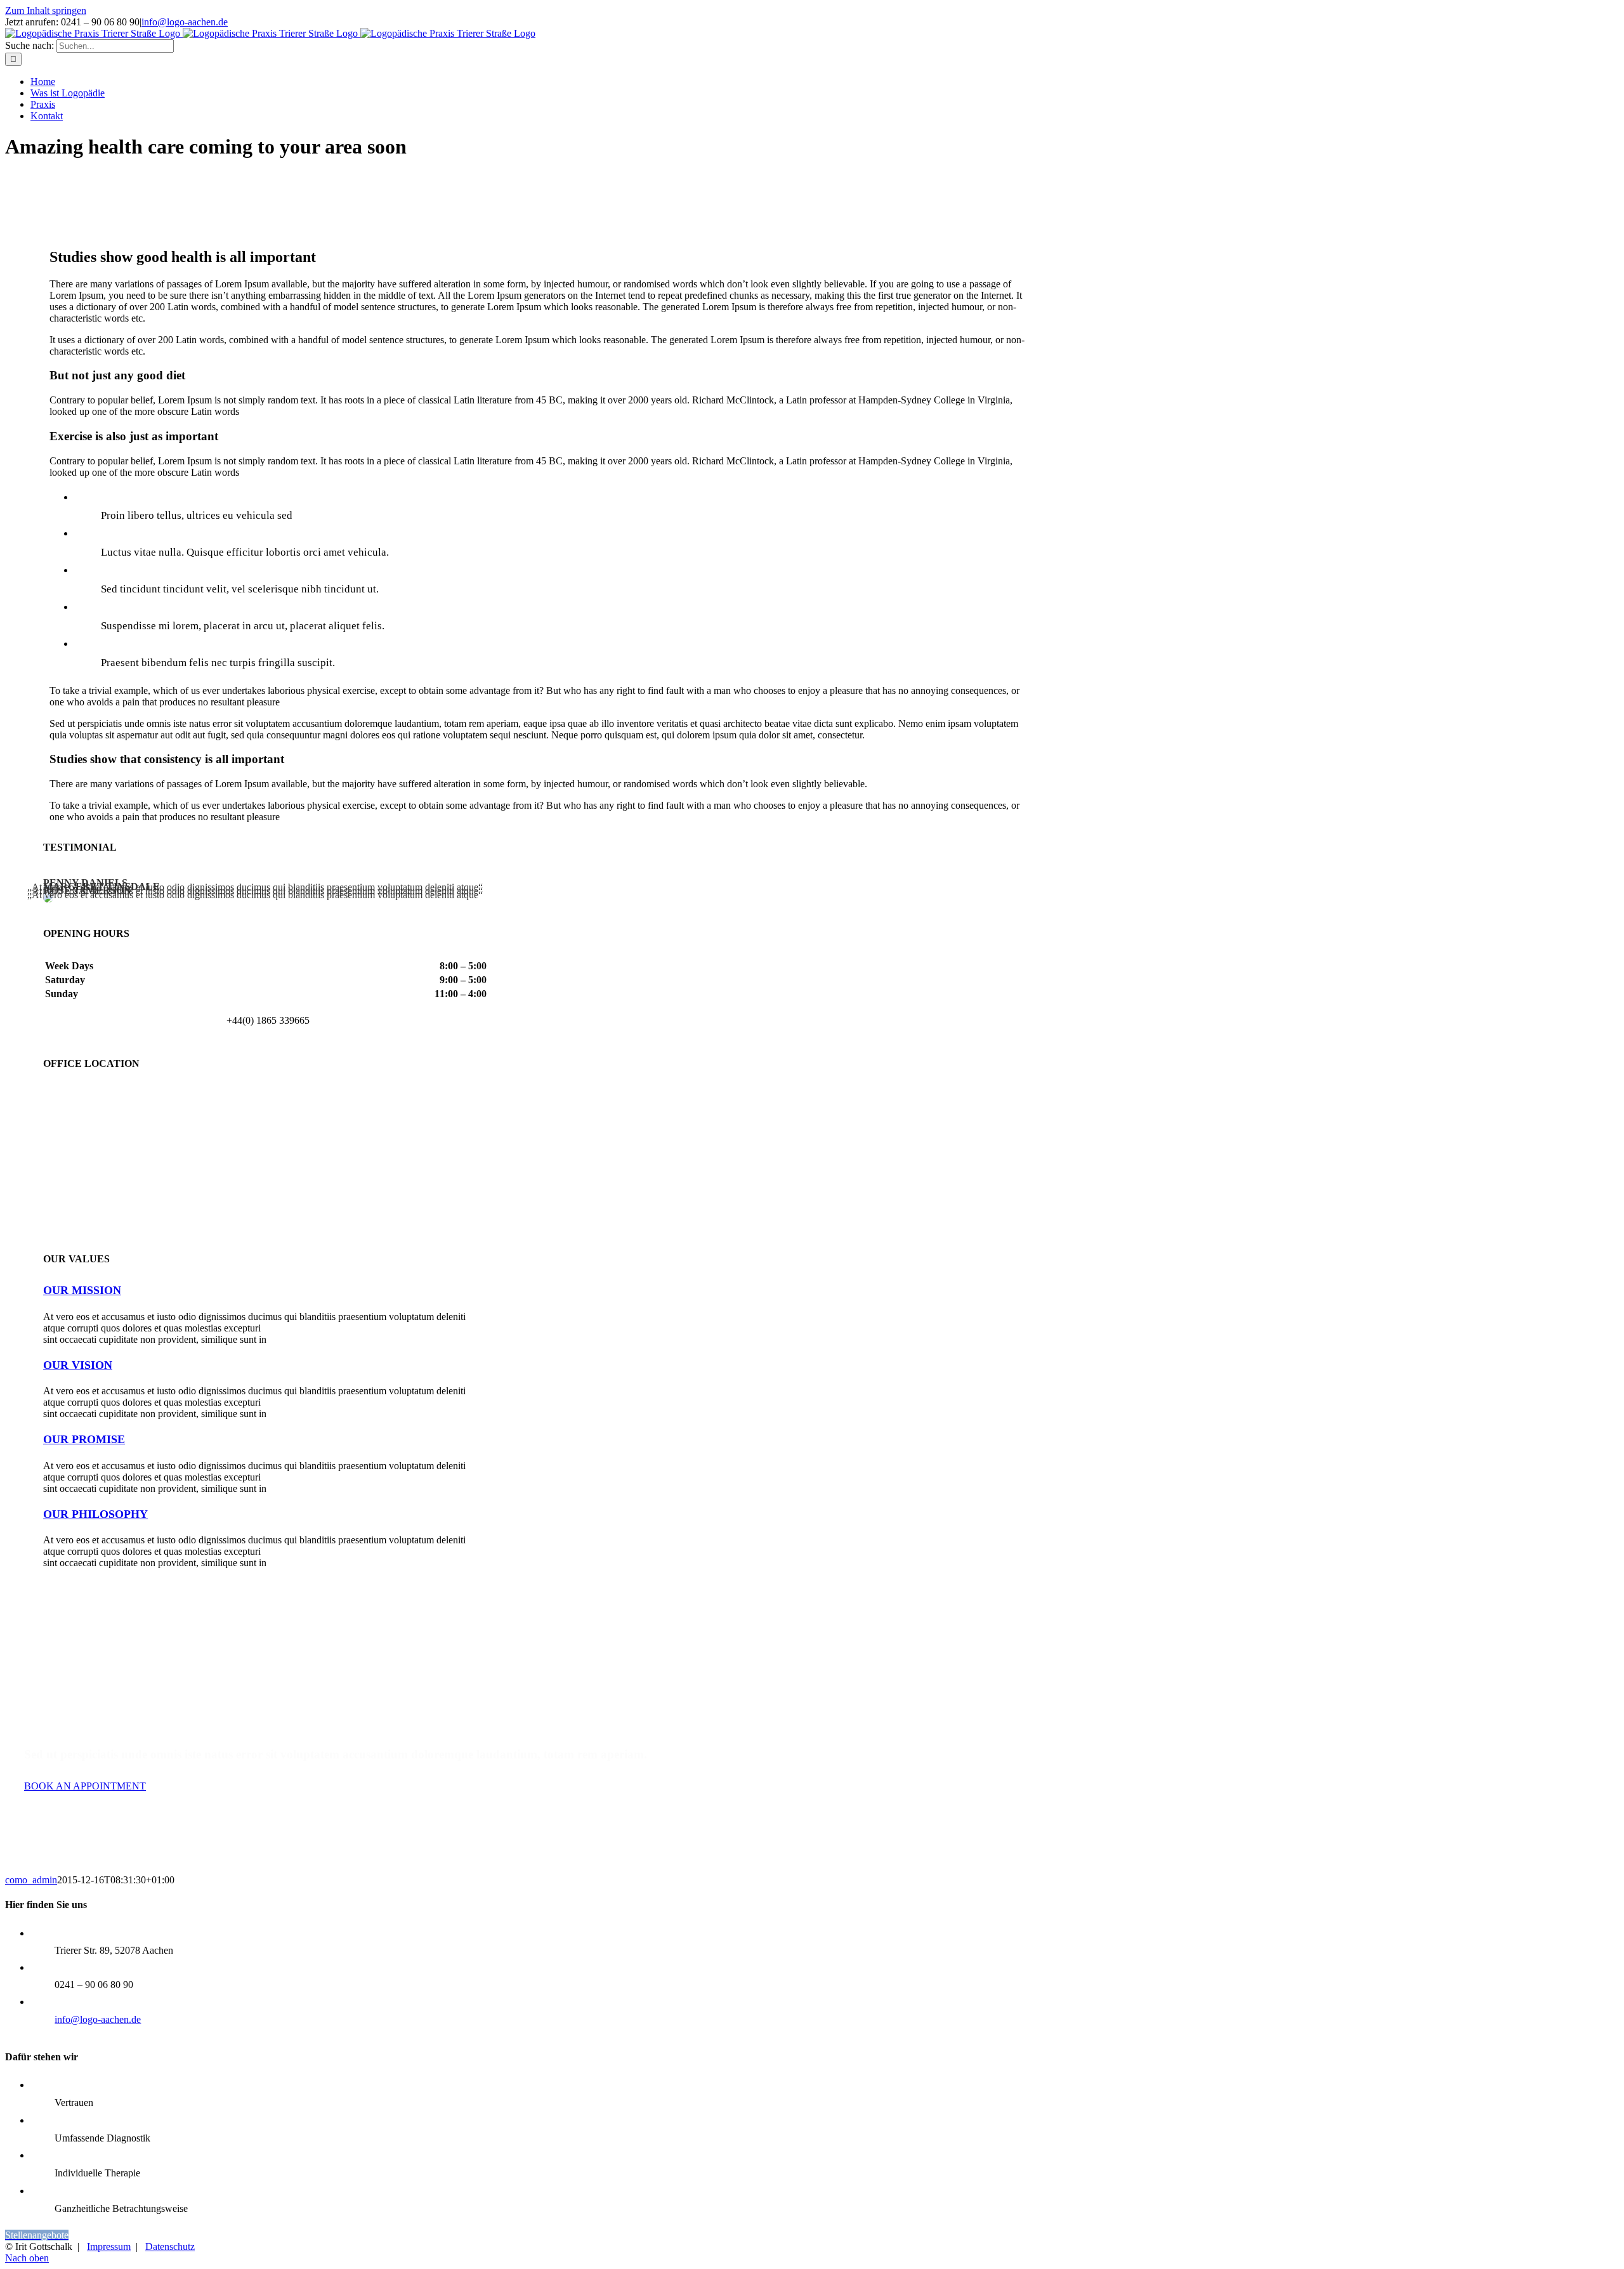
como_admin (31, 1880)
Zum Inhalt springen (46, 10)
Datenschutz (170, 2246)
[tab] (82, 1290)
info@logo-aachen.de (185, 22)
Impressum (109, 2246)
